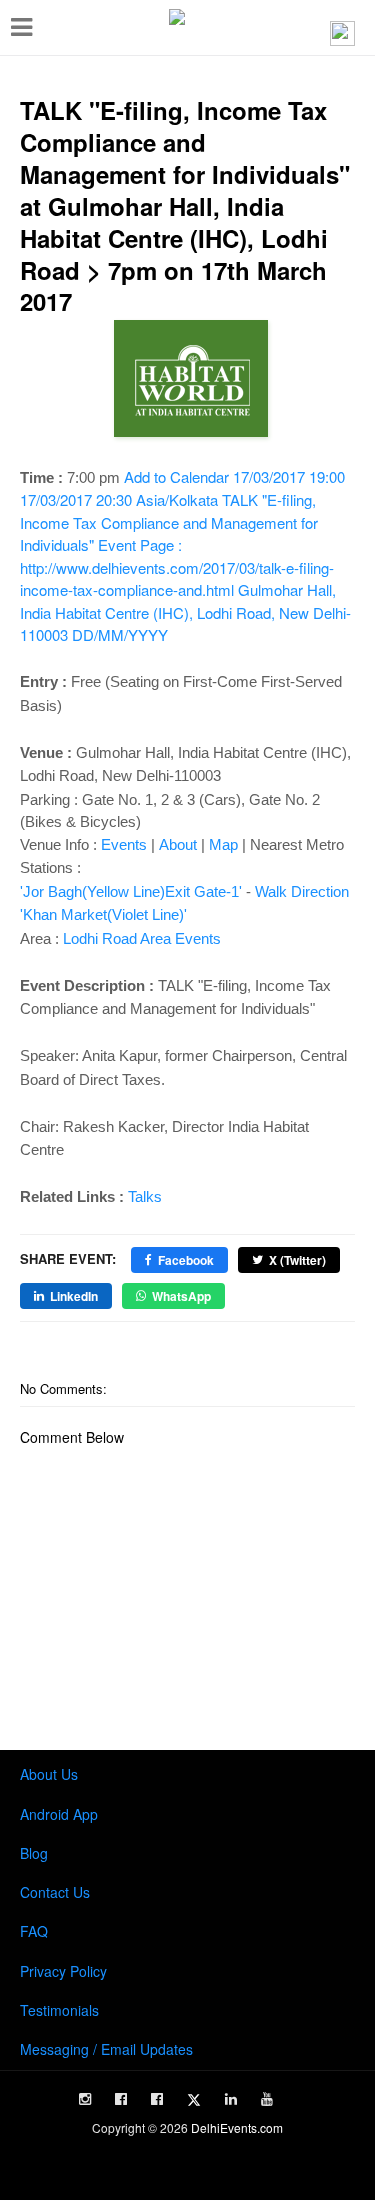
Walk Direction (302, 891)
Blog (34, 1853)
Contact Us (55, 1892)
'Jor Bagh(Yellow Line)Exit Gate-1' (131, 891)
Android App (59, 1814)
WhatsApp (181, 1296)
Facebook (186, 1260)
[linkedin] (231, 2099)
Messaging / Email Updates (106, 2049)
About (178, 844)
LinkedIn (74, 1296)
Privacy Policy (63, 1971)
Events (124, 844)
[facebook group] (157, 2099)
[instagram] (85, 2099)
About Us (49, 1774)
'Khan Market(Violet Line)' (103, 914)
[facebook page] (121, 2099)
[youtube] (267, 2099)
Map (223, 844)
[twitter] (194, 2100)
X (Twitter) (297, 1260)
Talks (145, 1196)
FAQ (34, 1931)
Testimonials (59, 2010)
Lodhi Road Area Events (142, 938)
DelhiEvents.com (237, 2127)
